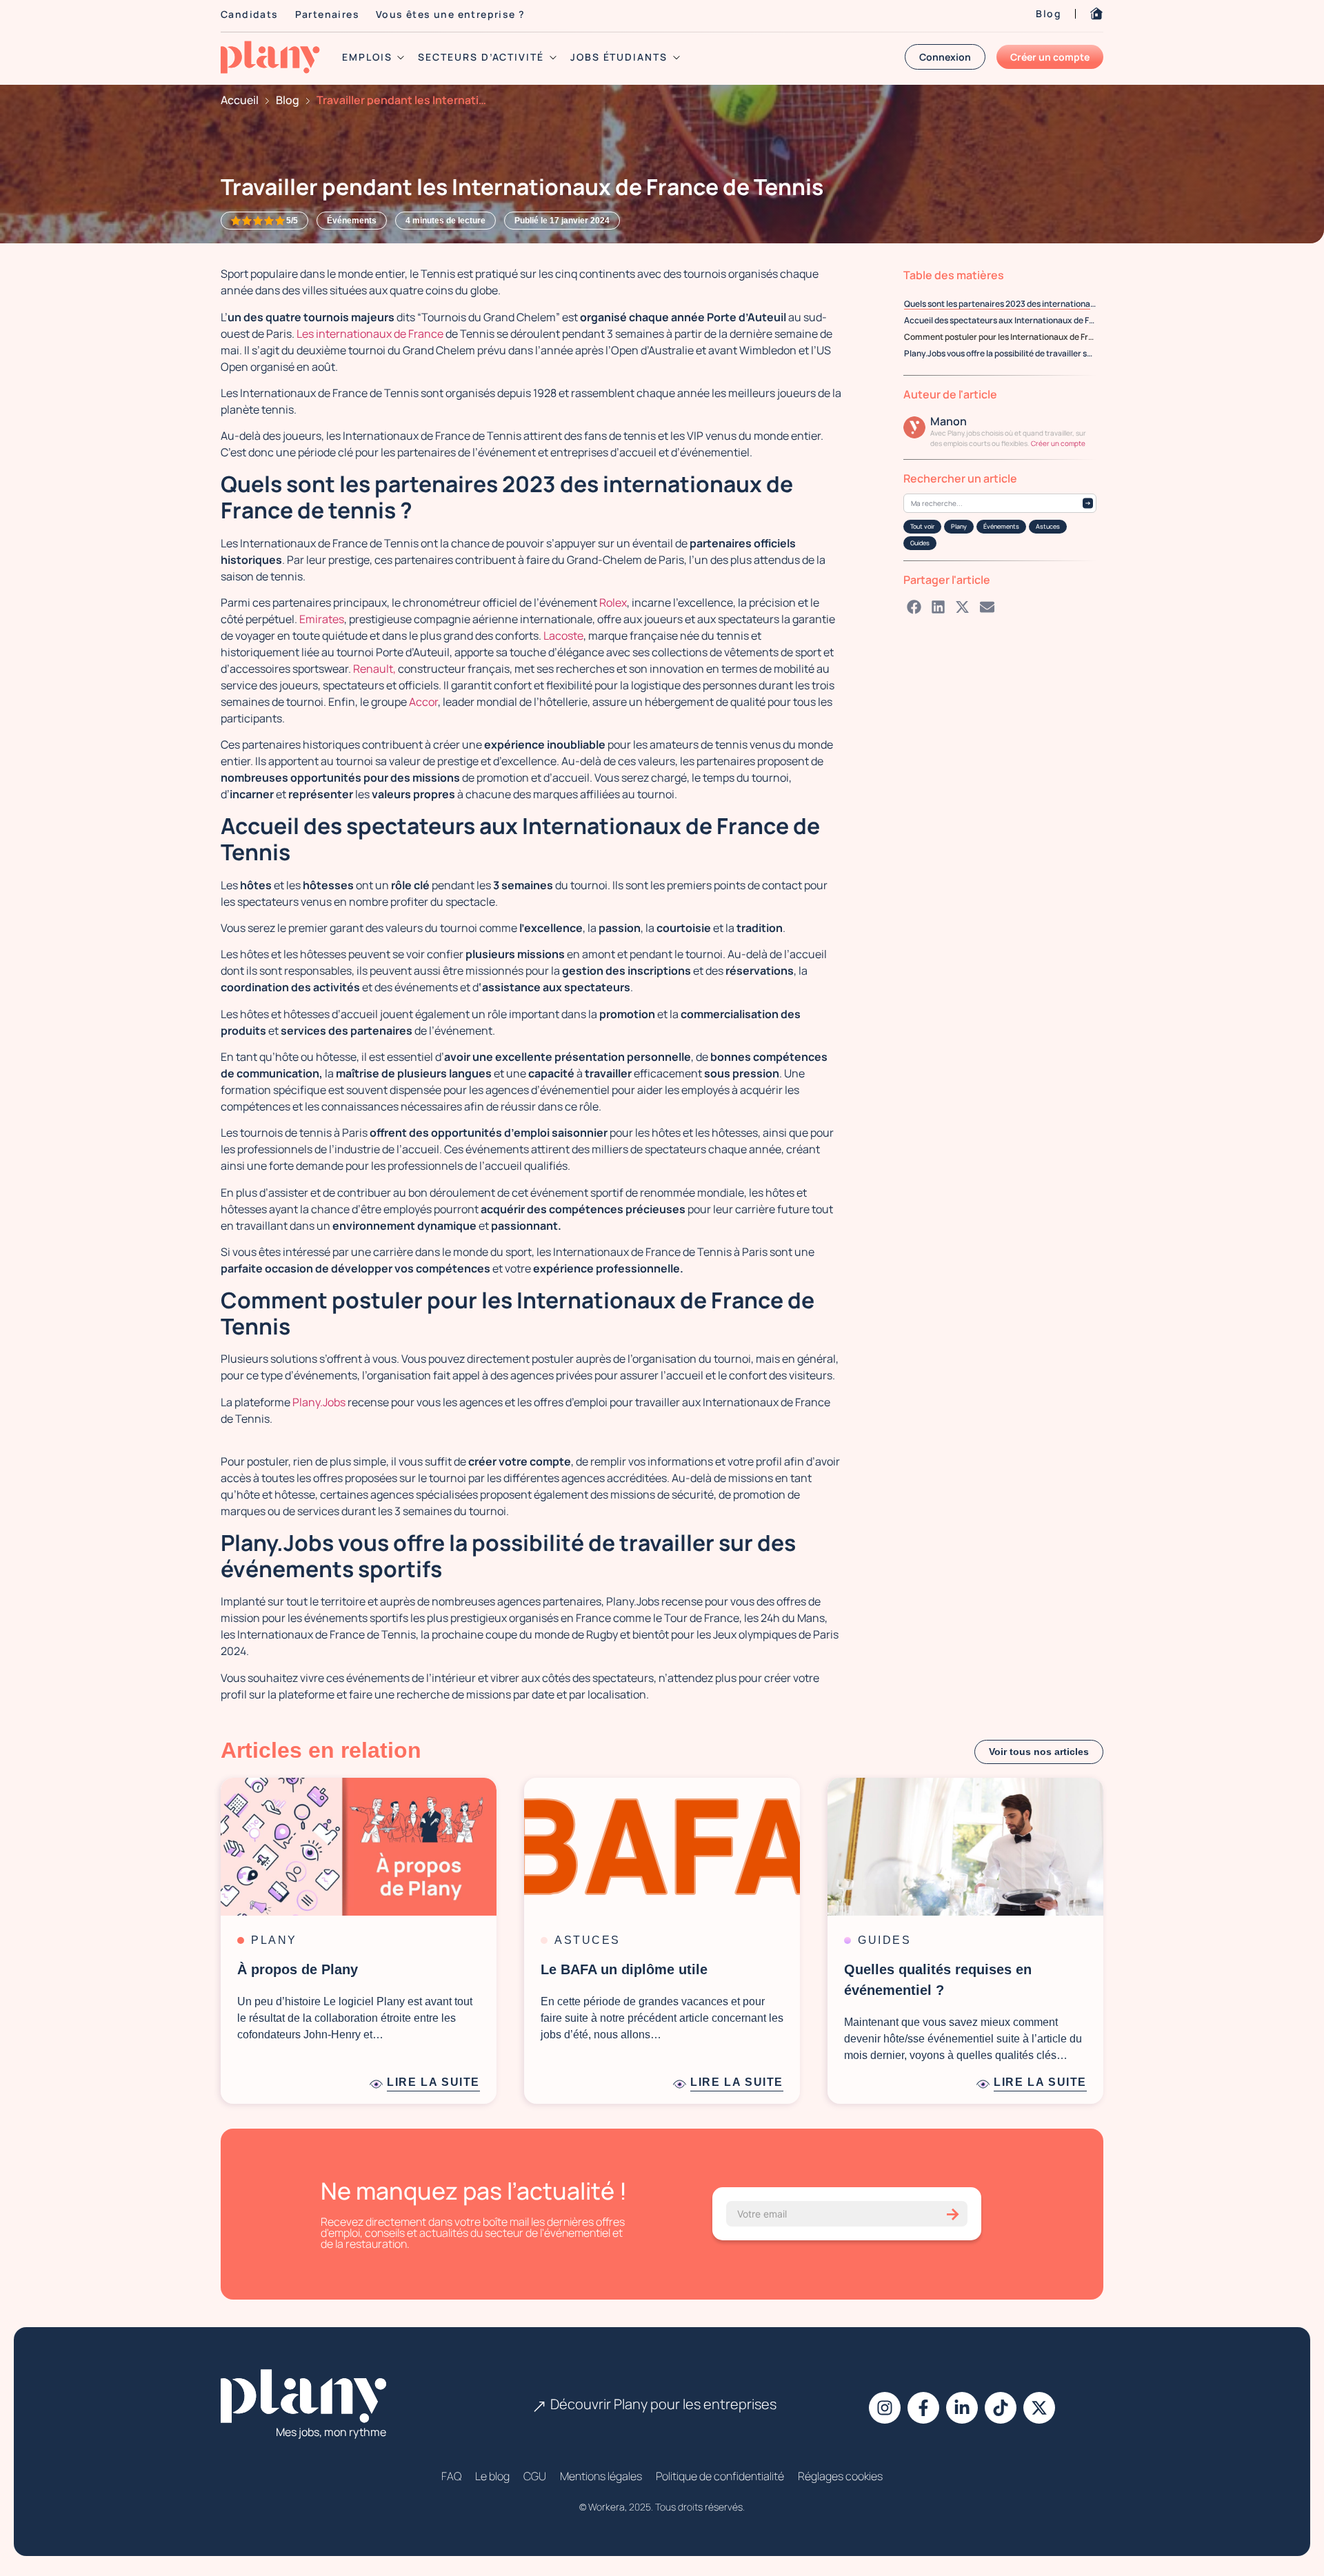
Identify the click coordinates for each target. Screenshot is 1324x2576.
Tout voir (922, 526)
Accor (422, 702)
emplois (367, 57)
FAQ (451, 2476)
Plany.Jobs (319, 1402)
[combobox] (1000, 503)
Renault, (373, 669)
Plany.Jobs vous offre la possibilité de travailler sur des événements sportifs (1000, 353)
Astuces (1048, 526)
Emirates (321, 619)
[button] (914, 607)
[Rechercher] (1088, 504)
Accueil (240, 100)
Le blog (492, 2476)
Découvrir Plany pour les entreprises (663, 2404)
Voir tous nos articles (1039, 1752)
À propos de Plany (298, 1969)
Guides (920, 543)
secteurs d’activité (481, 57)
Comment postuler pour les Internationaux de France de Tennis (1000, 337)
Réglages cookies (840, 2476)
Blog (1049, 13)
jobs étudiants (619, 57)
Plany (959, 526)
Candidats (250, 14)
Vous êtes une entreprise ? (450, 14)
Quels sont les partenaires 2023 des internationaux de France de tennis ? (1000, 304)
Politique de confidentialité (720, 2476)
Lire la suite (433, 2082)
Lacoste (562, 636)
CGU (535, 2476)
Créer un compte (1058, 443)
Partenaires (327, 14)
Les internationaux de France (370, 334)
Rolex (613, 602)
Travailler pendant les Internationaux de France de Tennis (403, 100)
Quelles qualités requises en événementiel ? (938, 1980)
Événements (1001, 526)
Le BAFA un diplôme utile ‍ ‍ (628, 1969)
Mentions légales (601, 2476)
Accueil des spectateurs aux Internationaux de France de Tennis (1000, 320)
